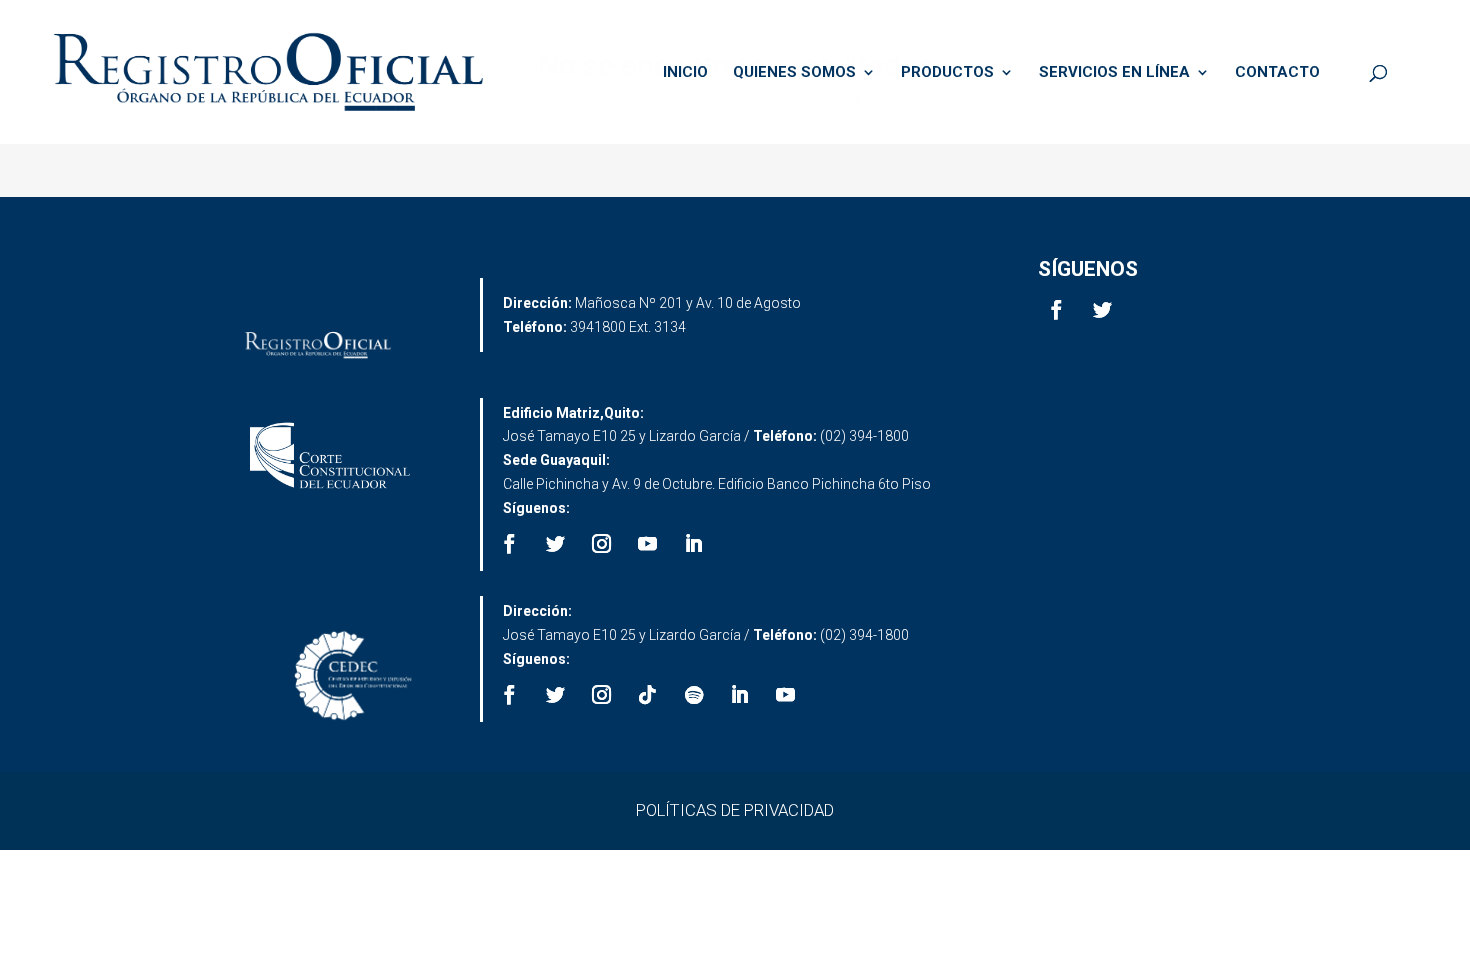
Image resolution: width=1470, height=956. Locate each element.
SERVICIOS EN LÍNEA (1114, 73)
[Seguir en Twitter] (1103, 310)
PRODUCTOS (947, 73)
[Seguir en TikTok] (648, 695)
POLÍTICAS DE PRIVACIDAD (735, 810)
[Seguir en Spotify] (694, 695)
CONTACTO (1277, 73)
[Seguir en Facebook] (1057, 310)
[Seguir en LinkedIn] (694, 544)
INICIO (685, 73)
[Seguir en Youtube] (648, 544)
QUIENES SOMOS (794, 73)
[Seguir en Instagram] (602, 544)
